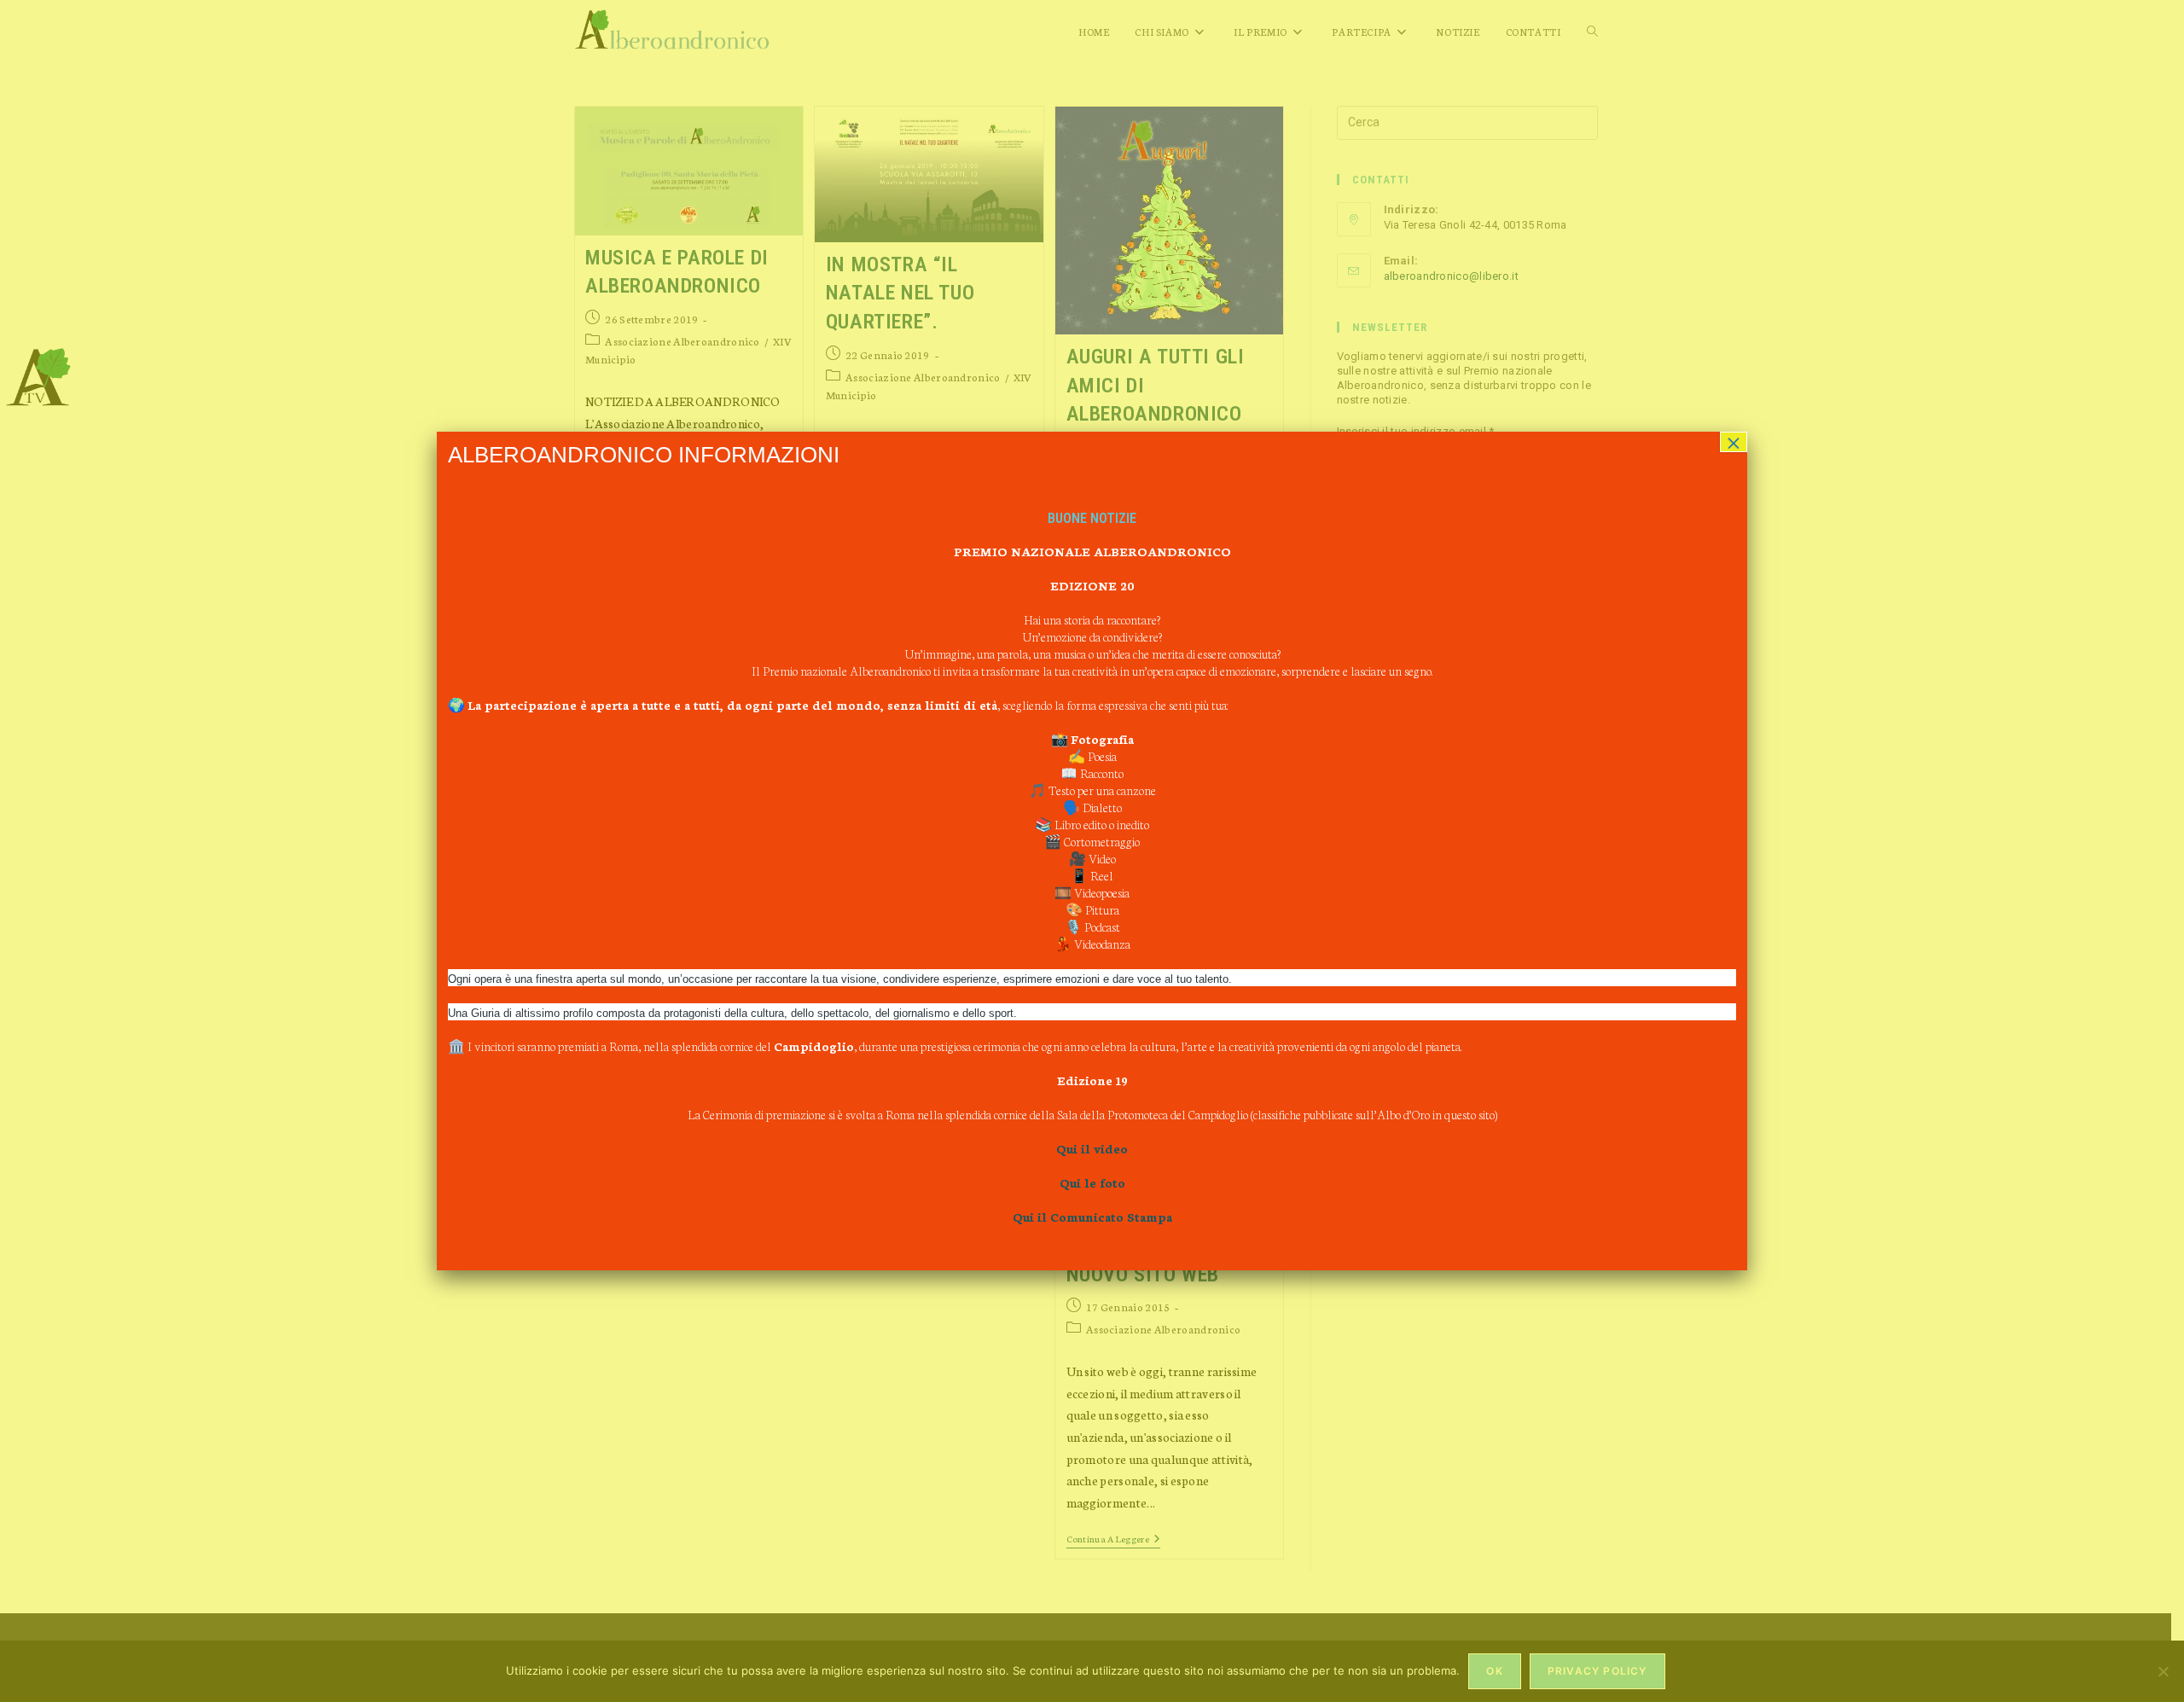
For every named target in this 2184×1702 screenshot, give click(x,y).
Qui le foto (1092, 1182)
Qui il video (1092, 1148)
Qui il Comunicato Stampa (1092, 1217)
